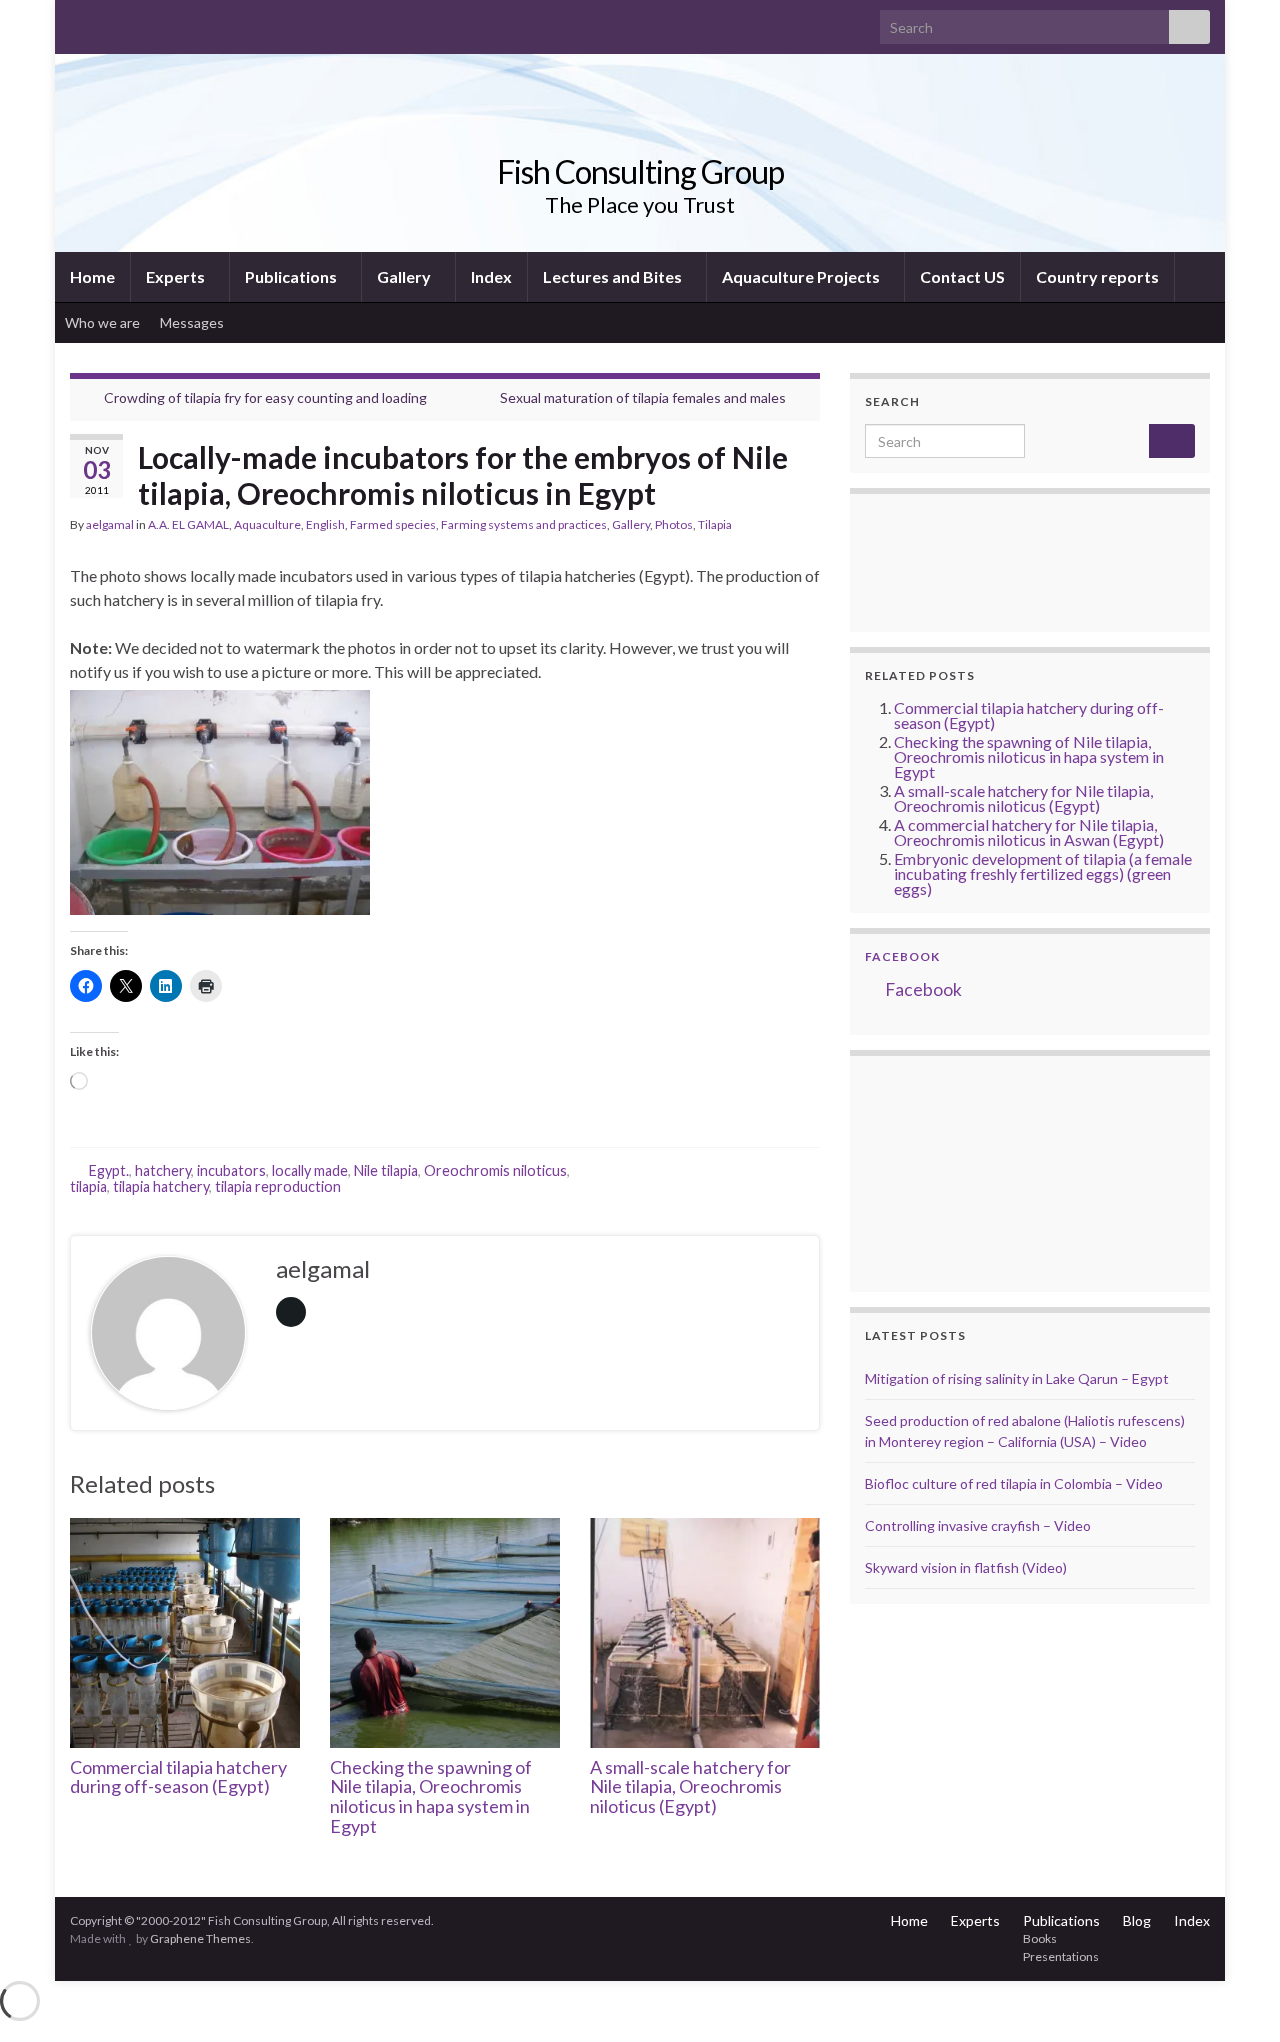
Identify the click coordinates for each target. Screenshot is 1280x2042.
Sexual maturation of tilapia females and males (643, 397)
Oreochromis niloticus (495, 1170)
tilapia (88, 1186)
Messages (193, 322)
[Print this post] (804, 527)
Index (491, 276)
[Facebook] (111, 21)
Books (1040, 1938)
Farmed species (393, 524)
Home (92, 276)
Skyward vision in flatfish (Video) (966, 1567)
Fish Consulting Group (640, 171)
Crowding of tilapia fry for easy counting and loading (265, 397)
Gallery (405, 276)
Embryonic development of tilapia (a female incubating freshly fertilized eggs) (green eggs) (1043, 873)
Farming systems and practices (524, 524)
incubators (231, 1170)
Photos (674, 524)
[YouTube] (143, 21)
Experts (177, 276)
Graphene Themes (200, 1938)
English (325, 524)
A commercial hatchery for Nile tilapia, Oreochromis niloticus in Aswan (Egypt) (1029, 832)
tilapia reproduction (278, 1186)
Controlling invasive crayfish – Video (978, 1525)
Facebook (902, 956)
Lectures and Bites (614, 276)
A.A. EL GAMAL (188, 524)
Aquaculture (267, 524)
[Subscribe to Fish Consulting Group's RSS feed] (79, 21)
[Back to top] (1235, 1997)
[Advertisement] (965, 1171)
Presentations (1061, 1956)
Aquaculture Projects (802, 276)
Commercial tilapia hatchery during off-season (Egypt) (178, 1777)
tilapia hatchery (161, 1186)
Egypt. (109, 1170)
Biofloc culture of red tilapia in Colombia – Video (1014, 1483)
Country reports (1097, 276)
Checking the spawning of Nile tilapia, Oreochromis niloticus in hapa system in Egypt (431, 1796)
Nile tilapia (386, 1170)
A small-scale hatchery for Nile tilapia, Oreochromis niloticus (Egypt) (690, 1787)
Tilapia (715, 524)
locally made (310, 1170)
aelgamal (110, 524)
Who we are (102, 322)
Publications (292, 276)
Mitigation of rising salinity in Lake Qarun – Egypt (1017, 1378)
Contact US (962, 276)
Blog (1137, 1920)
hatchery (163, 1170)
